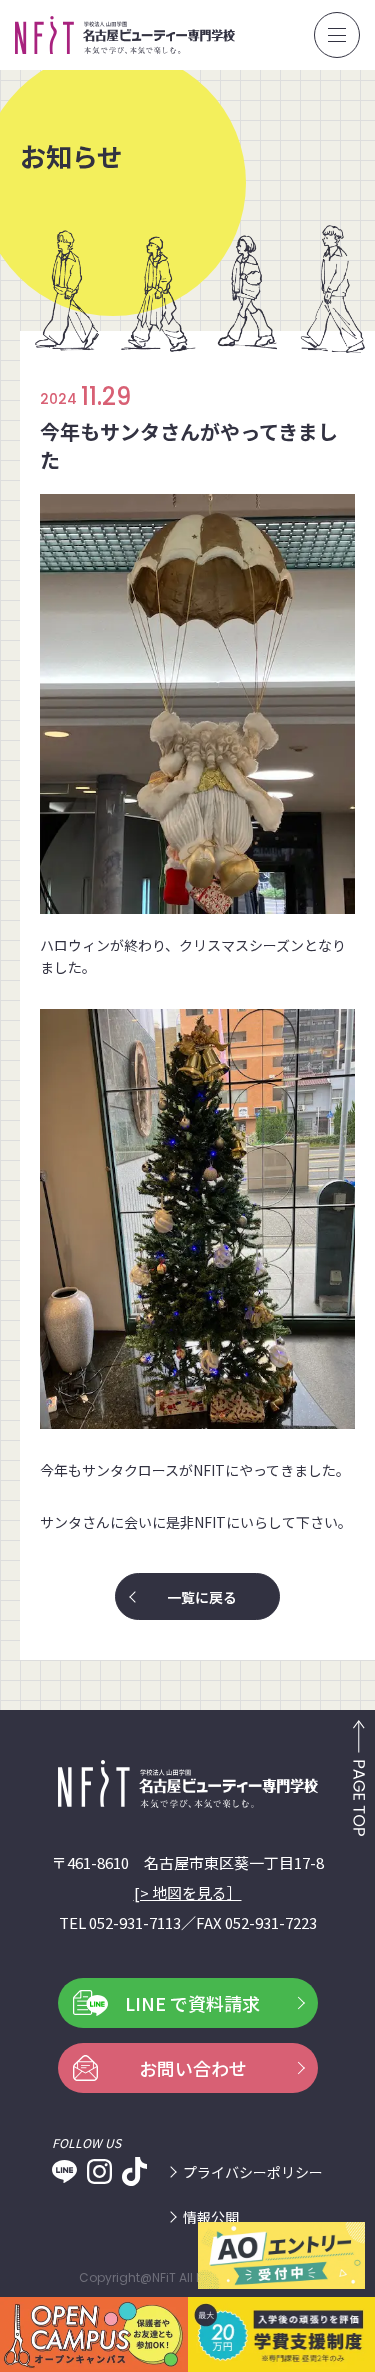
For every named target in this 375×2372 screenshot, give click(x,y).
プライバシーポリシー (253, 2172)
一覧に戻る (202, 1597)
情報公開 (211, 2217)
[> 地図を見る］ (188, 1892)
